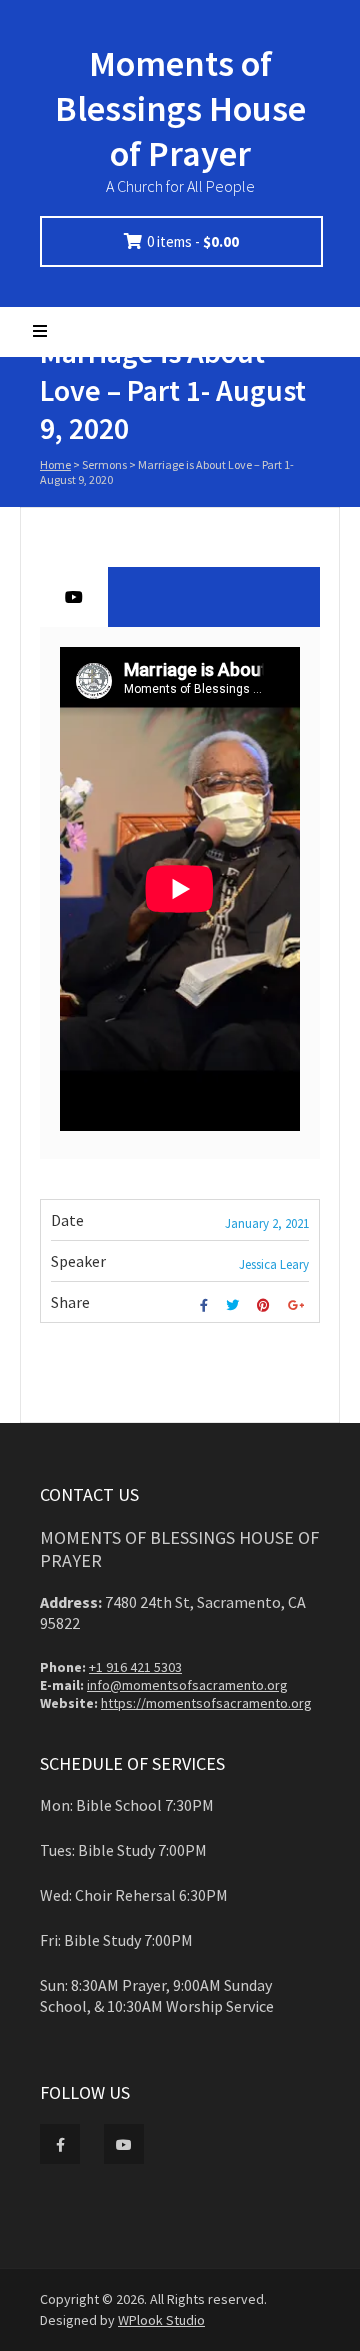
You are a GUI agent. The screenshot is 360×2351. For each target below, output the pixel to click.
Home (55, 464)
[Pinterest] (266, 1305)
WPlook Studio (161, 2320)
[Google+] (298, 1305)
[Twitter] (235, 1305)
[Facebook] (206, 1305)
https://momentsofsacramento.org (206, 1703)
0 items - (193, 241)
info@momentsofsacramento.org (187, 1685)
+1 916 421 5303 (135, 1667)
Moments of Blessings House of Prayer (180, 108)
